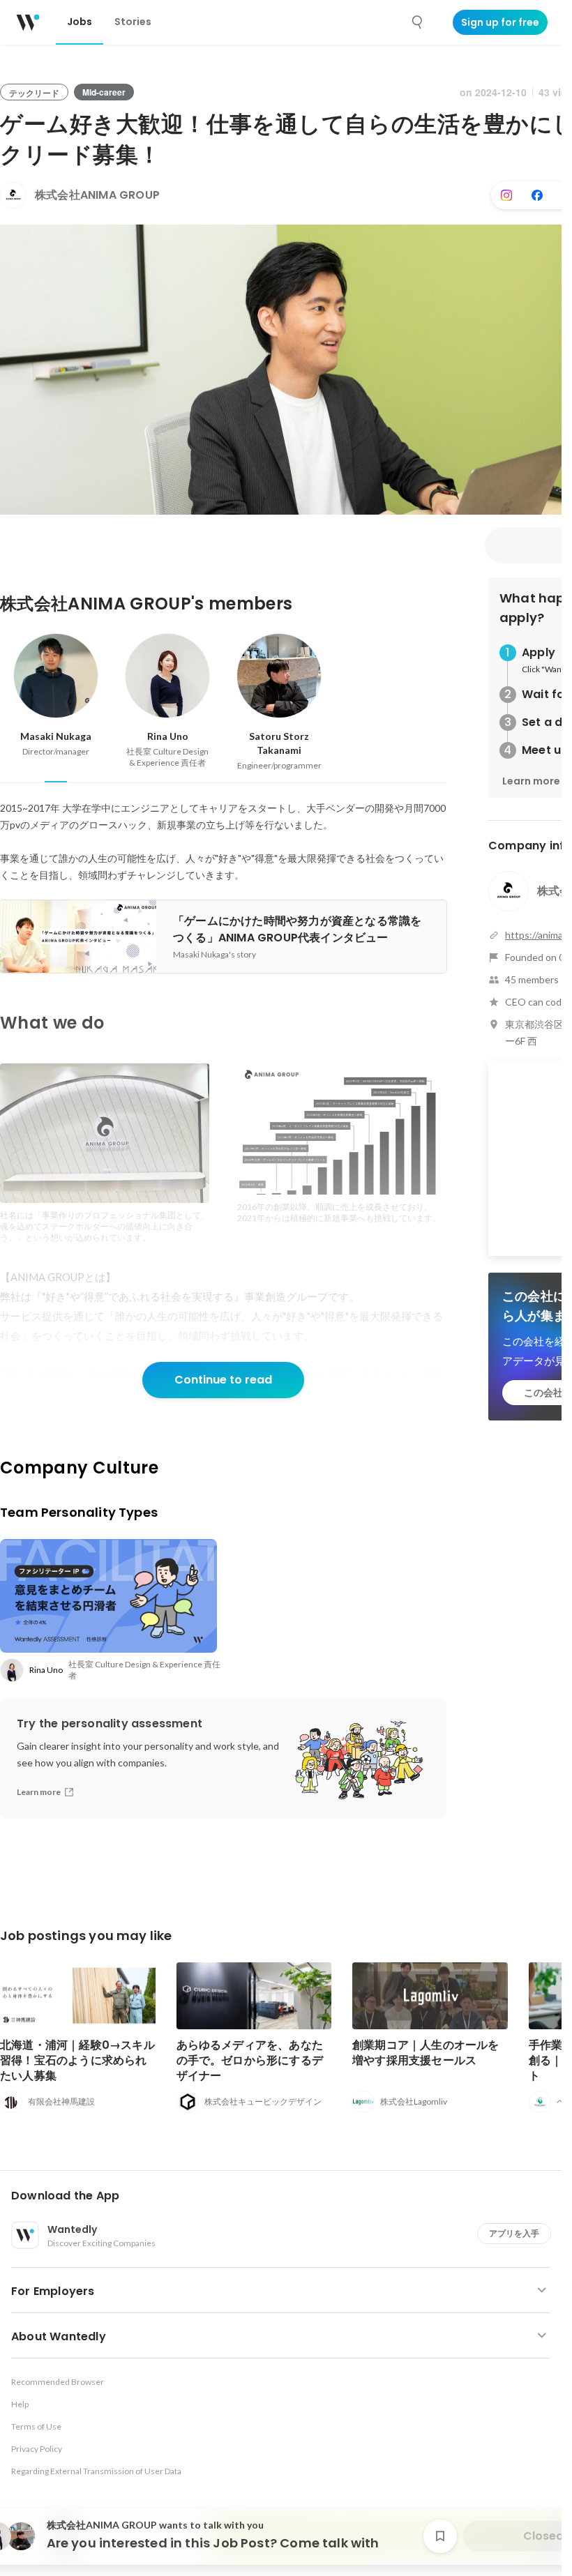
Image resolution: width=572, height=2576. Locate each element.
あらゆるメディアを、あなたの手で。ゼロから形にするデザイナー (250, 2060)
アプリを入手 (514, 2233)
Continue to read (223, 1380)
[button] (286, 2196)
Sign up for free (500, 22)
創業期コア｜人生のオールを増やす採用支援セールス (426, 2053)
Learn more (531, 781)
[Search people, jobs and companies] (418, 22)
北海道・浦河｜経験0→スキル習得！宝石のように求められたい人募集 (77, 2060)
